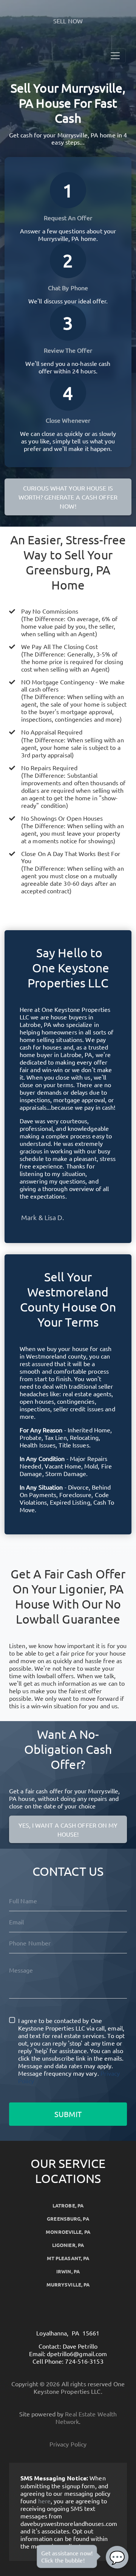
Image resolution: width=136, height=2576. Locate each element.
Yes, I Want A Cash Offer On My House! (68, 1830)
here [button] (44, 2501)
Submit (68, 2114)
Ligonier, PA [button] (68, 2245)
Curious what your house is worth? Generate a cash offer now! (68, 497)
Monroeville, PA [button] (68, 2232)
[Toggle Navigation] (115, 56)
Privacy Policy (68, 2444)
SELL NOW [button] (68, 21)
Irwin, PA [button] (68, 2271)
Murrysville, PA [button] (68, 2284)
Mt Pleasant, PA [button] (68, 2258)
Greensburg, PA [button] (68, 2219)
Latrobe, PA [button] (68, 2205)
